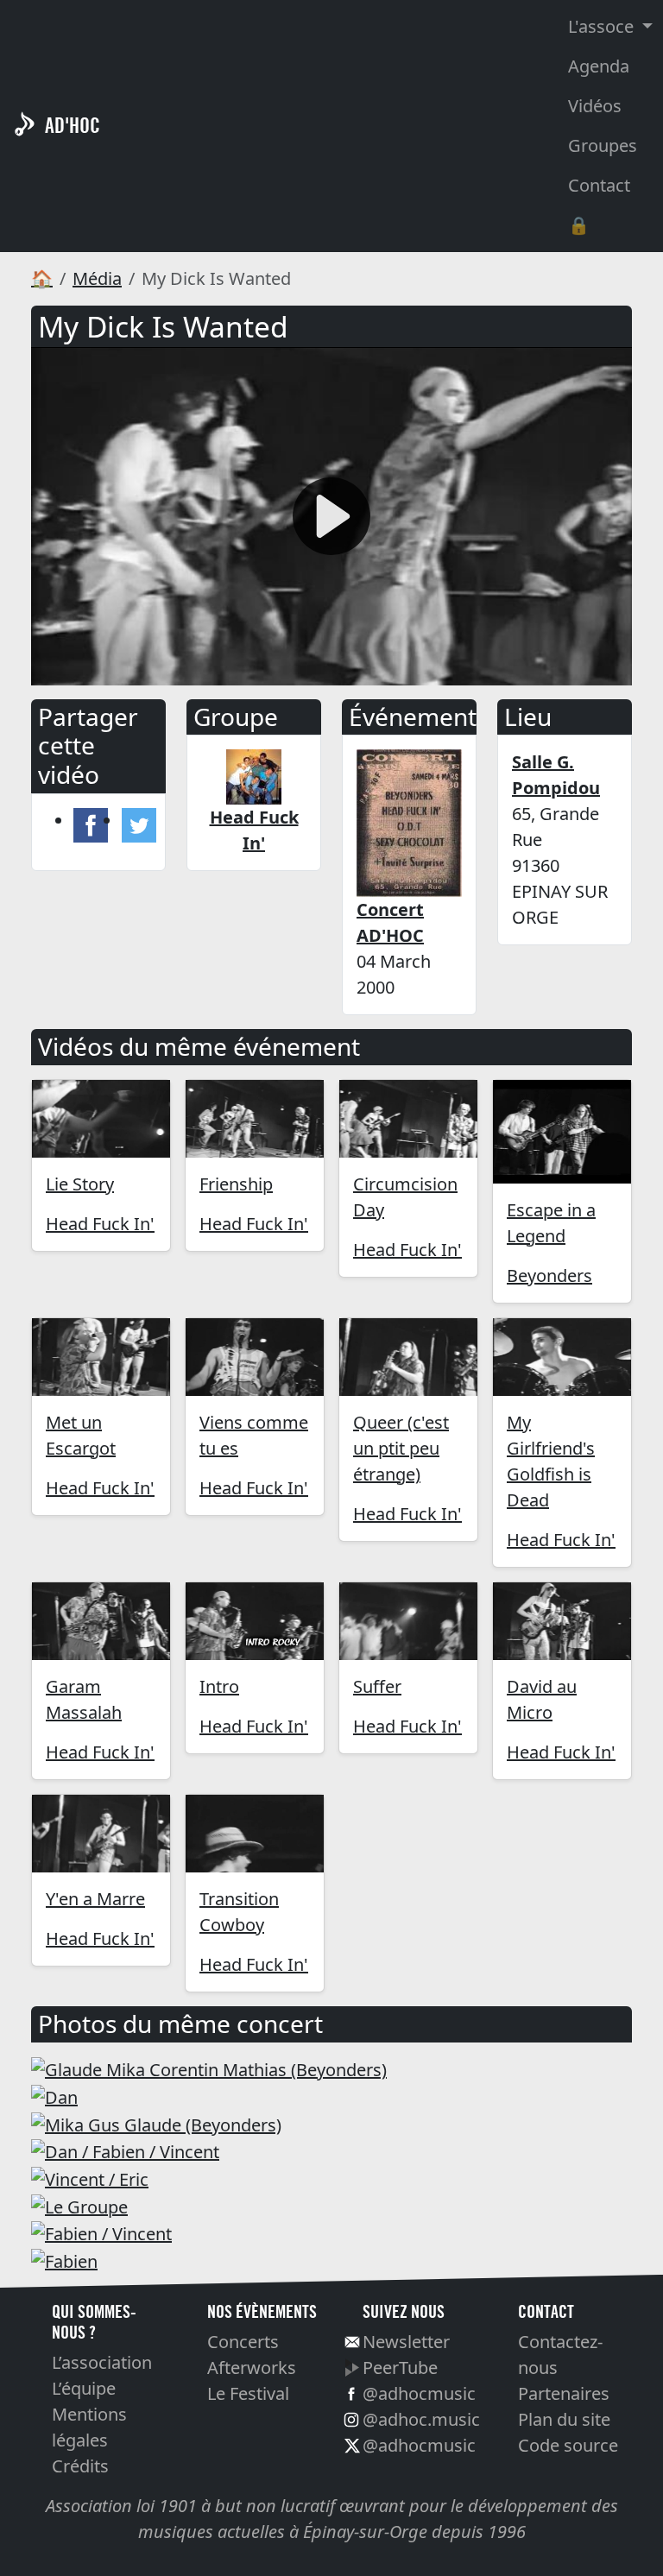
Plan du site (564, 2419)
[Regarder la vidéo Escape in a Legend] (562, 1132)
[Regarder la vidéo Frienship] (255, 1119)
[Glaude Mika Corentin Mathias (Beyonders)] (209, 2069)
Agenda (599, 66)
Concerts (243, 2342)
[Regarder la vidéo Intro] (255, 1621)
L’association (102, 2362)
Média (97, 278)
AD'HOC (73, 126)
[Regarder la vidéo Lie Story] (101, 1119)
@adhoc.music (421, 2419)
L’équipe (84, 2388)
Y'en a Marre (95, 1899)
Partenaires (564, 2393)
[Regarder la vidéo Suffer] (408, 1621)
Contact (599, 185)
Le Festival (248, 2393)
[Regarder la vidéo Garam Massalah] (101, 1621)
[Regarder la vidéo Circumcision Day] (408, 1119)
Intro (219, 1686)
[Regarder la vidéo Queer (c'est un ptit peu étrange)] (408, 1357)
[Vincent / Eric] (90, 2178)
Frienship (236, 1184)
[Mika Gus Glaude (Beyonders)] (156, 2123)
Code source (568, 2445)
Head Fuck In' (100, 1224)
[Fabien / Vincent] (101, 2233)
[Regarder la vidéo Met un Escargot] (101, 1357)
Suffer (377, 1686)
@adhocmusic (419, 2393)
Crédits (80, 2466)
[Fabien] (64, 2260)
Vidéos (595, 106)
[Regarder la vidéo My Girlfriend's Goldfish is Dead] (562, 1357)
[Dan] (54, 2096)
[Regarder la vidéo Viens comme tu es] (255, 1357)
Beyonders (549, 1275)
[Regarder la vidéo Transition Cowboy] (255, 1834)
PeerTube (400, 2368)
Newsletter (406, 2342)
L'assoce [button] (603, 26)
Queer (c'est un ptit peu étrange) (401, 1448)
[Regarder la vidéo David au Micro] (562, 1621)
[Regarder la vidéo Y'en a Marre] (101, 1834)
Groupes (603, 145)
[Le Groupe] (79, 2205)
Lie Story (80, 1184)
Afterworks (252, 2368)
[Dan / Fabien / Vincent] (125, 2151)
